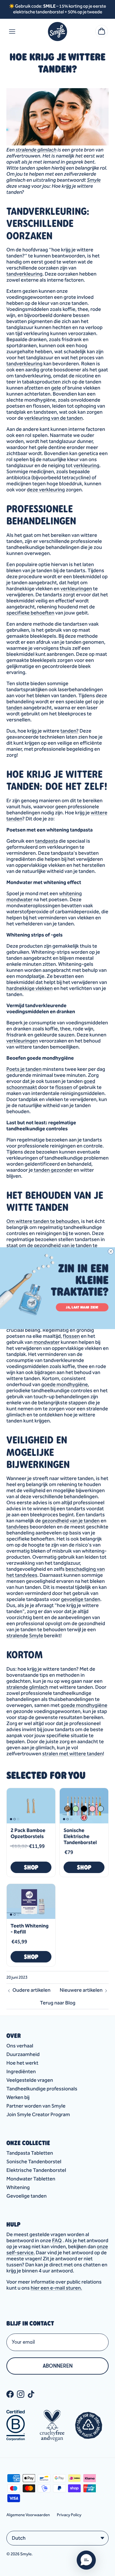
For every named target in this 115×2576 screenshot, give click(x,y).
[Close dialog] (111, 1251)
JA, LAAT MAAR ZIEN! (82, 1307)
